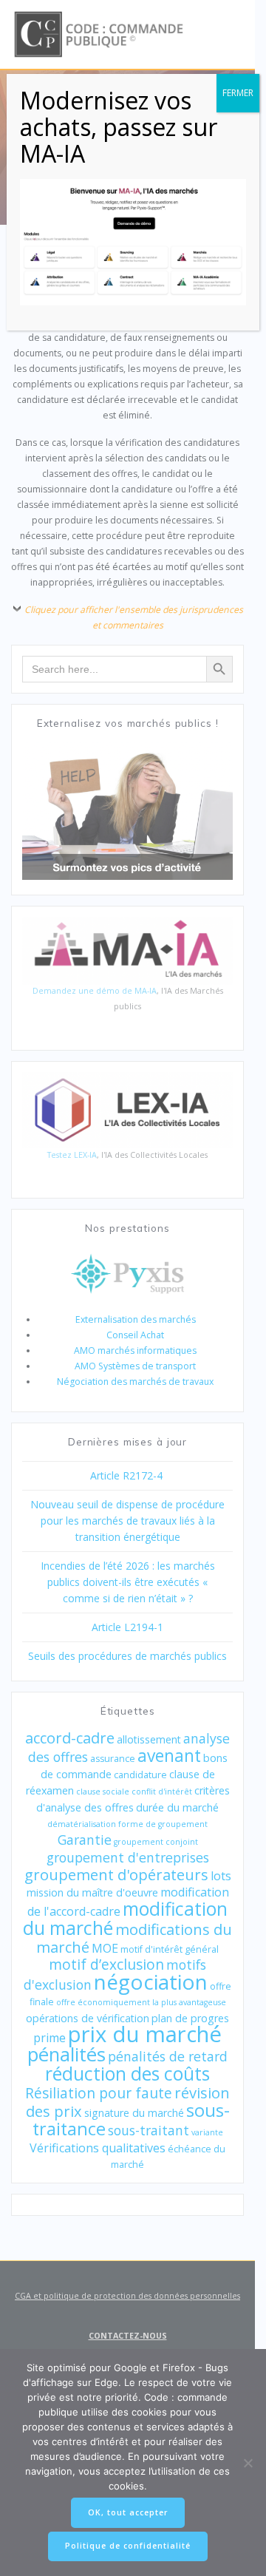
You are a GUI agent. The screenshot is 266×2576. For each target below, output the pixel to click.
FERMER (238, 93)
